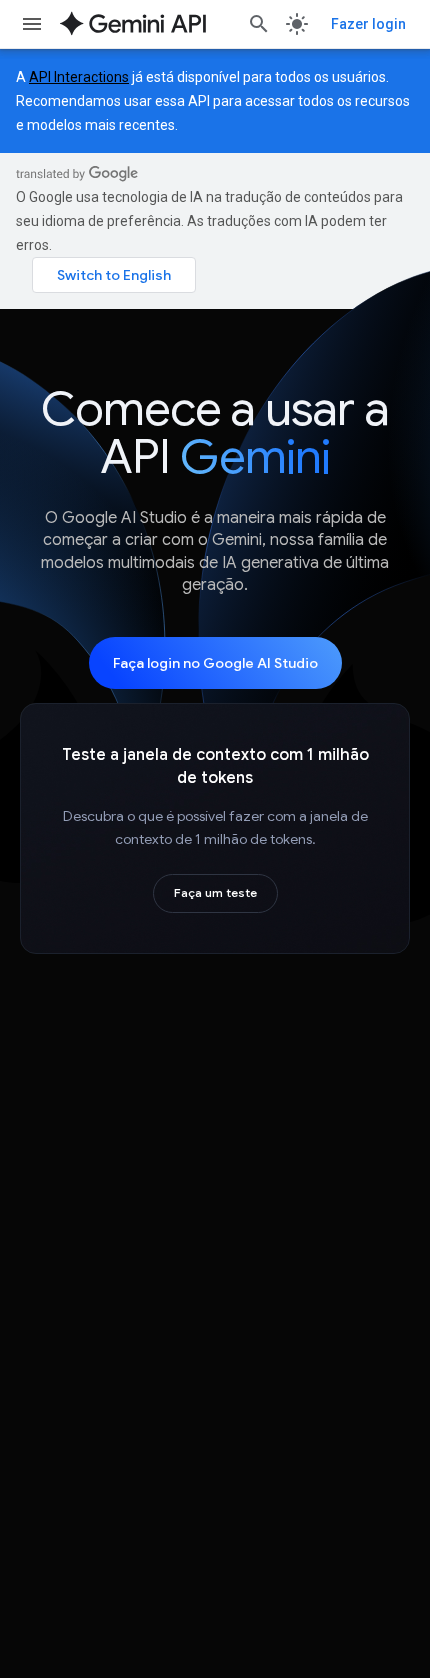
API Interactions (79, 77)
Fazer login (368, 24)
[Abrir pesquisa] (259, 24)
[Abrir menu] (32, 24)
